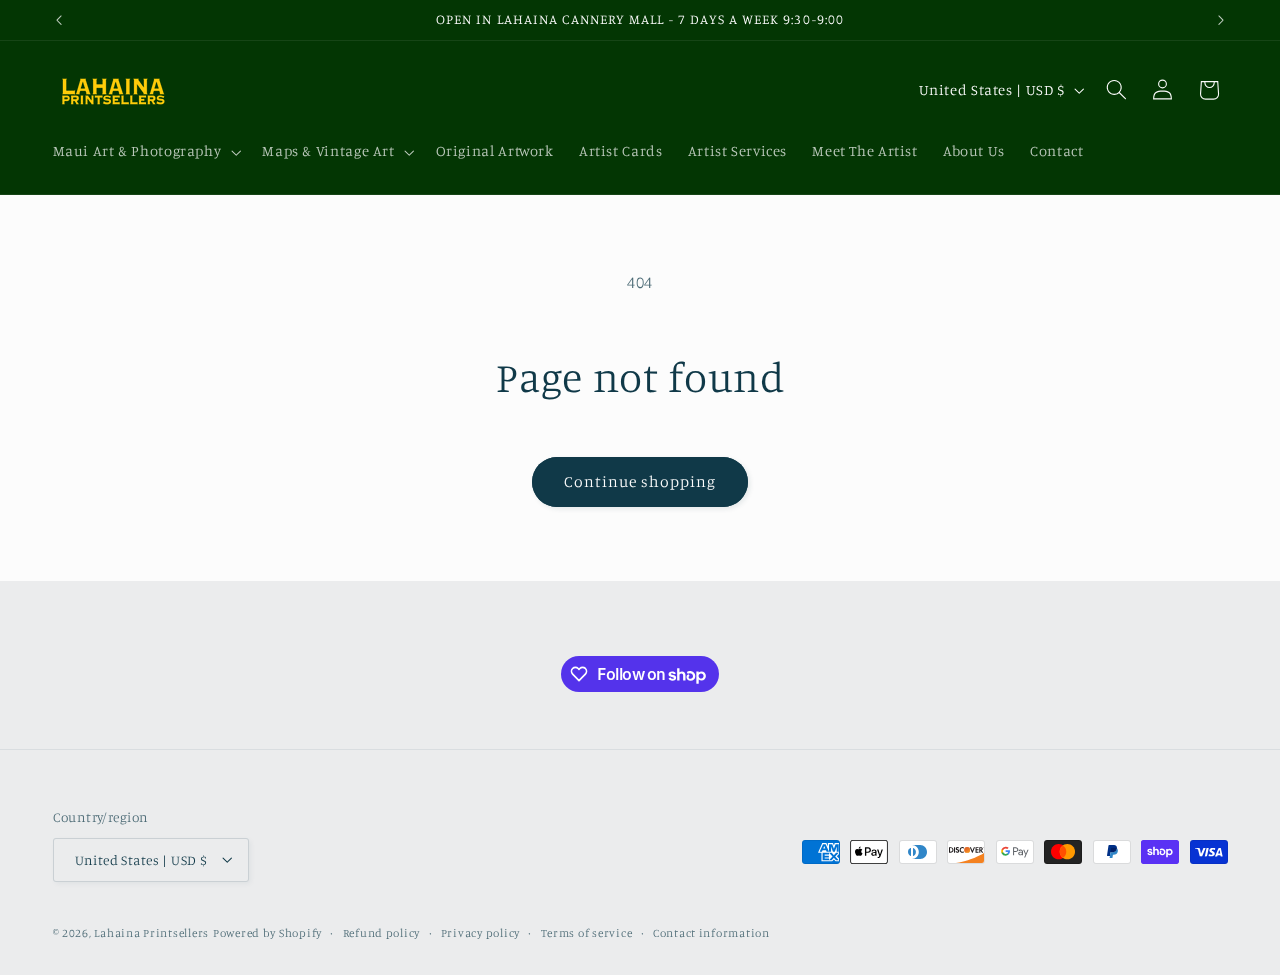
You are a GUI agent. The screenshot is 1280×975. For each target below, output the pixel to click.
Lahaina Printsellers (151, 932)
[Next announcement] (1221, 20)
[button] (145, 152)
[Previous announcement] (59, 20)
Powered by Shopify (267, 932)
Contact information (711, 932)
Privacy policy (480, 932)
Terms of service (587, 932)
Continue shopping (640, 481)
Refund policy (382, 932)
